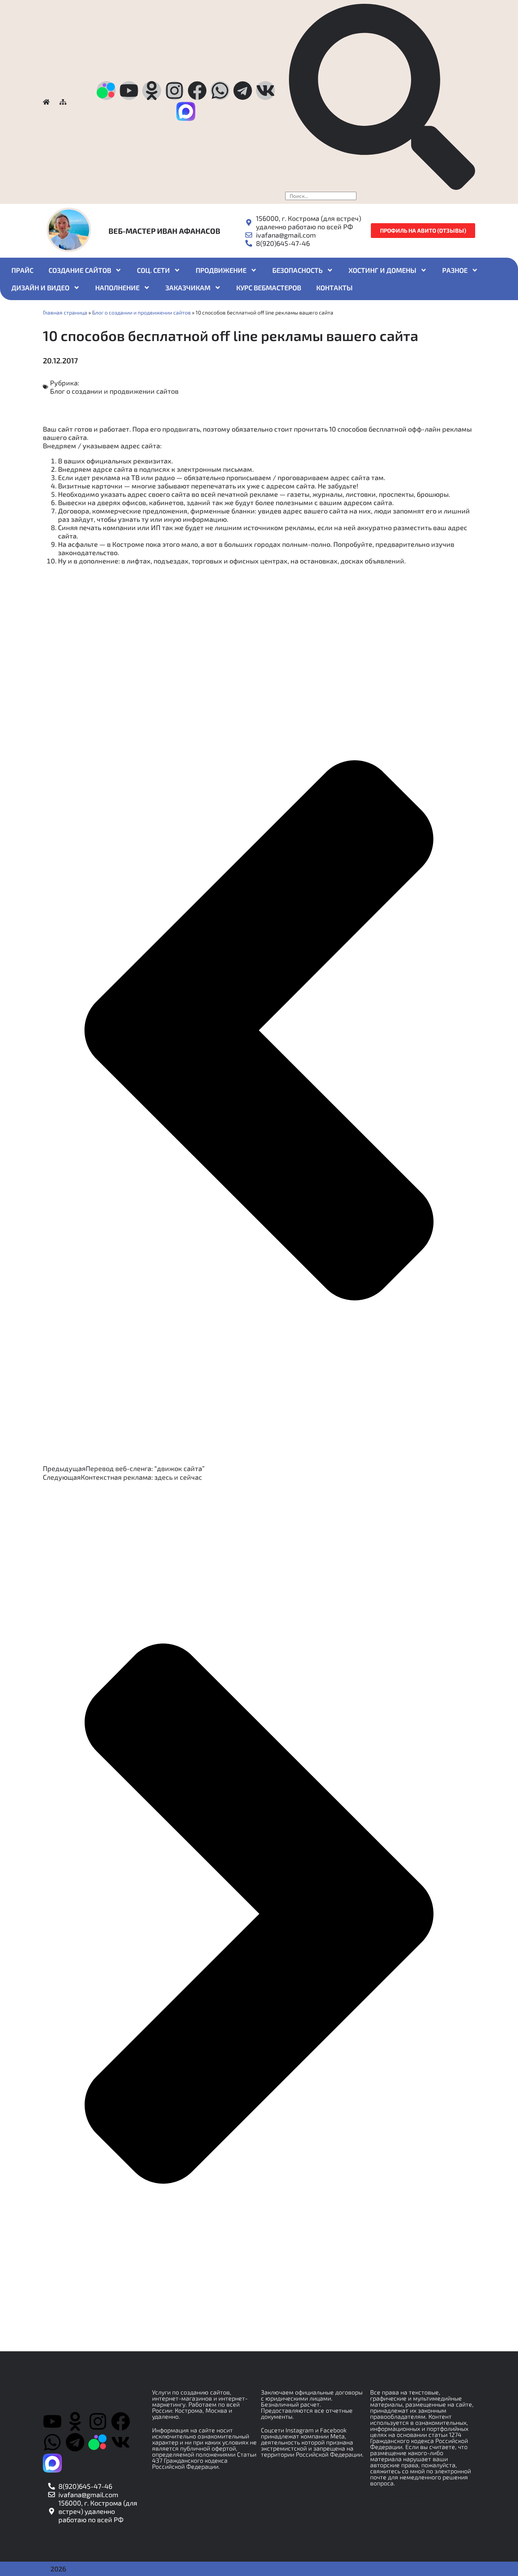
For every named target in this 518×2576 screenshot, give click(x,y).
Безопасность (297, 270)
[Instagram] (174, 91)
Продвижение (221, 270)
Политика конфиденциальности (415, 2497)
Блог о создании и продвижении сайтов (141, 312)
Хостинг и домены (382, 270)
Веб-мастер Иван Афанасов (164, 231)
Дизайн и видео (40, 288)
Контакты (334, 288)
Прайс (22, 270)
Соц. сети (153, 270)
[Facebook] (197, 91)
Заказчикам (188, 288)
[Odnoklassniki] (152, 91)
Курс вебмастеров (269, 288)
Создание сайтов (80, 270)
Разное (455, 270)
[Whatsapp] (220, 91)
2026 (58, 2569)
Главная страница (65, 312)
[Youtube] (129, 91)
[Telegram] (243, 91)
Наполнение (117, 288)
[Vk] (265, 91)
